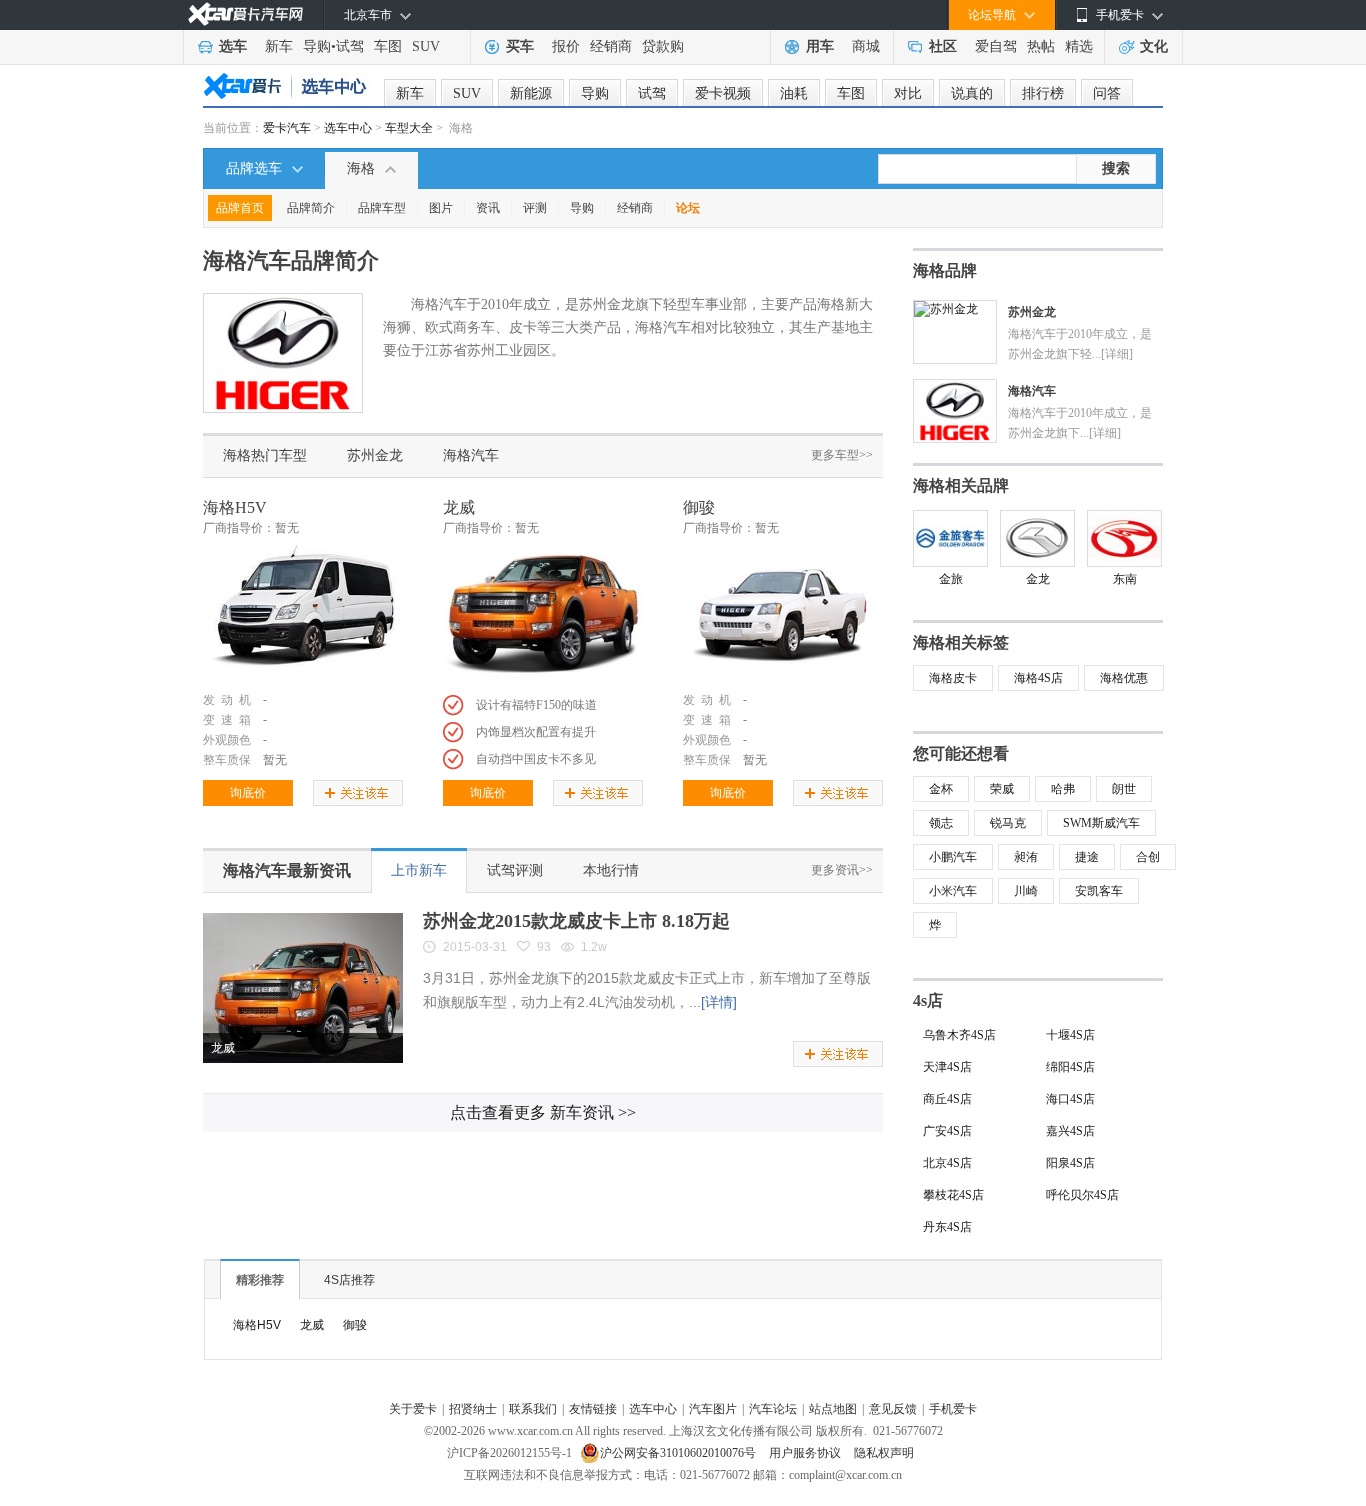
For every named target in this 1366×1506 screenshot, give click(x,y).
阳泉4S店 (1070, 1163)
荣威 (1002, 789)
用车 (820, 46)
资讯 (488, 208)
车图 (388, 46)
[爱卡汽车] (245, 14)
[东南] (1124, 538)
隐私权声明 (884, 1453)
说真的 (972, 93)
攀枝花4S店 (953, 1195)
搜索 (1116, 168)
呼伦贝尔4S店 (1082, 1195)
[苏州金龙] (946, 308)
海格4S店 (1038, 678)
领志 (941, 823)
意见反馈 (893, 1409)
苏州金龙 (375, 455)
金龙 (1038, 579)
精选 (1079, 46)
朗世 (1124, 789)
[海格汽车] (955, 387)
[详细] (1117, 354)
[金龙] (1037, 538)
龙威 (459, 507)
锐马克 (1008, 823)
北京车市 (368, 15)
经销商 (611, 46)
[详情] (719, 1002)
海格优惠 (1124, 678)
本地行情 (611, 870)
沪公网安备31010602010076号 (679, 1453)
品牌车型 (382, 208)
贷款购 (663, 46)
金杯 (941, 789)
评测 (535, 208)
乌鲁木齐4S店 (959, 1035)
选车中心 (348, 128)
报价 (566, 46)
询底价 (248, 793)
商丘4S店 (947, 1099)
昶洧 (1026, 857)
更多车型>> (842, 455)
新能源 (531, 93)
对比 (908, 93)
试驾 (350, 46)
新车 (279, 46)
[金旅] (950, 538)
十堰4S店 (1070, 1035)
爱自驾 (996, 46)
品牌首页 (240, 208)
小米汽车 (953, 891)
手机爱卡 (953, 1409)
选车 (233, 46)
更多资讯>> (842, 870)
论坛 (688, 208)
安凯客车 (1099, 891)
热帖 (1041, 46)
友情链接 (593, 1409)
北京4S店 (947, 1163)
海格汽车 (471, 455)
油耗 (794, 93)
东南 (1125, 579)
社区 (943, 46)
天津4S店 (947, 1067)
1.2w (594, 947)
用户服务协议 (806, 1453)
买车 (520, 46)
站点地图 (833, 1409)
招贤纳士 (473, 1409)
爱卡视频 (723, 93)
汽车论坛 (773, 1409)
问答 (1107, 93)
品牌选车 (254, 168)
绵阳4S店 (1070, 1067)
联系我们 (533, 1409)
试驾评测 (515, 870)
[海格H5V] (303, 614)
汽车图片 (713, 1409)
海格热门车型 (265, 455)
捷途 (1087, 857)
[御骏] (783, 614)
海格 (361, 168)
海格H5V (235, 507)
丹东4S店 (947, 1227)
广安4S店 (947, 1131)
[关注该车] (358, 793)
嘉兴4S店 (1070, 1131)
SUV (426, 46)
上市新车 (419, 870)
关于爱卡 (413, 1409)
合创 (1148, 857)
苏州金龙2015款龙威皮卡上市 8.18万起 (576, 921)
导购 (317, 46)
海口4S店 (1070, 1099)
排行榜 (1043, 93)
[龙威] (543, 614)
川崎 (1026, 891)
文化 (1154, 46)
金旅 (951, 579)
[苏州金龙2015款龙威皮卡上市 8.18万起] (303, 920)
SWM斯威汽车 (1101, 823)
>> (543, 1112)
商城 (866, 46)
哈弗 (1063, 789)
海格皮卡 (953, 678)
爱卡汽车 (287, 128)
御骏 (699, 507)
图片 (441, 208)
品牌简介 (311, 208)
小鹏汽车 (953, 857)
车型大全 (409, 128)
